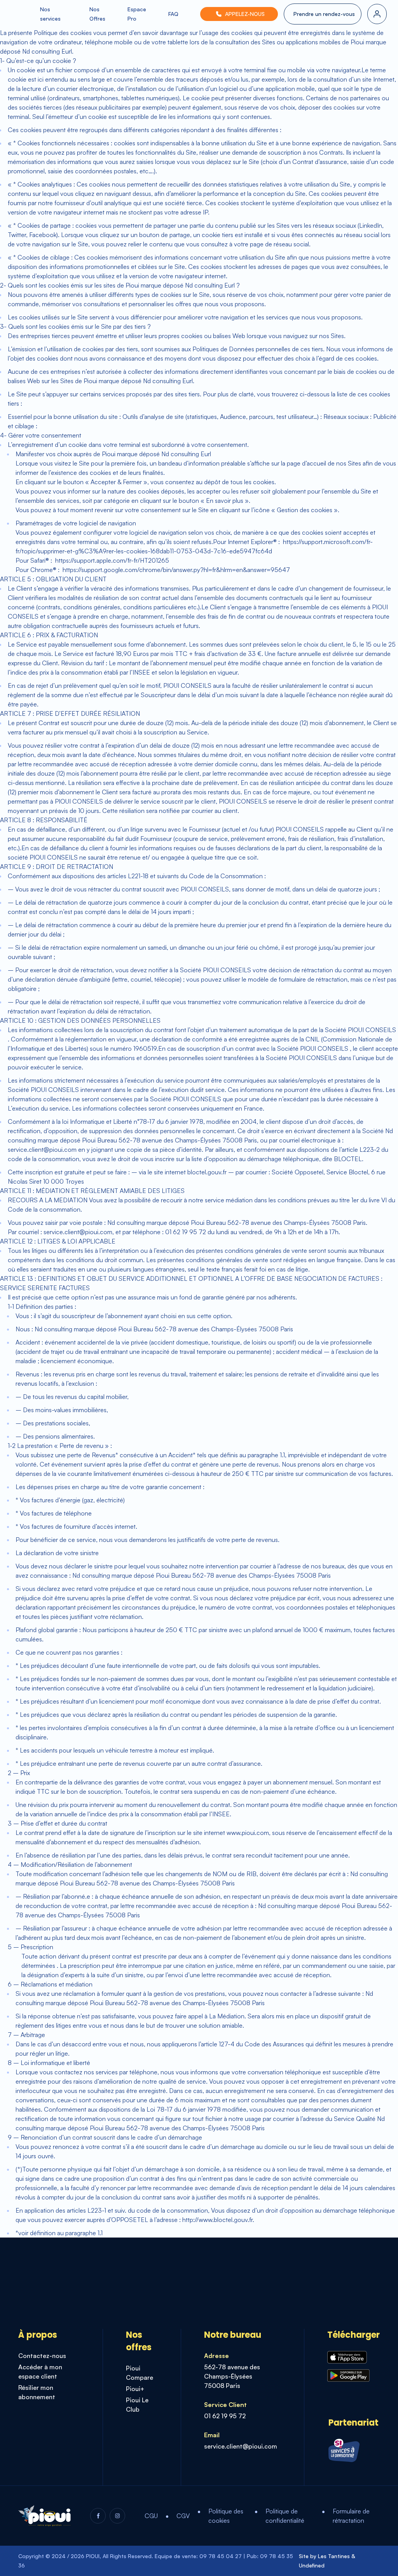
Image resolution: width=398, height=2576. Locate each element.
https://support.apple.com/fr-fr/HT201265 (111, 560)
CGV (183, 2516)
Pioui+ (135, 2389)
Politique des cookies (226, 2516)
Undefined (312, 2565)
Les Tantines (334, 2556)
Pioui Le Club (137, 2405)
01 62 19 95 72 (225, 2416)
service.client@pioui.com (241, 2446)
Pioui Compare (140, 2373)
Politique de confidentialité (285, 2516)
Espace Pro (137, 14)
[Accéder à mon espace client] (377, 14)
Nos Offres (97, 14)
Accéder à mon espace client (40, 2372)
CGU (151, 2516)
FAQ (173, 14)
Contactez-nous (42, 2356)
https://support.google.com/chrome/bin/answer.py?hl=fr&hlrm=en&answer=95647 (175, 570)
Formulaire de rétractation (351, 2516)
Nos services (50, 14)
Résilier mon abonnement (37, 2392)
